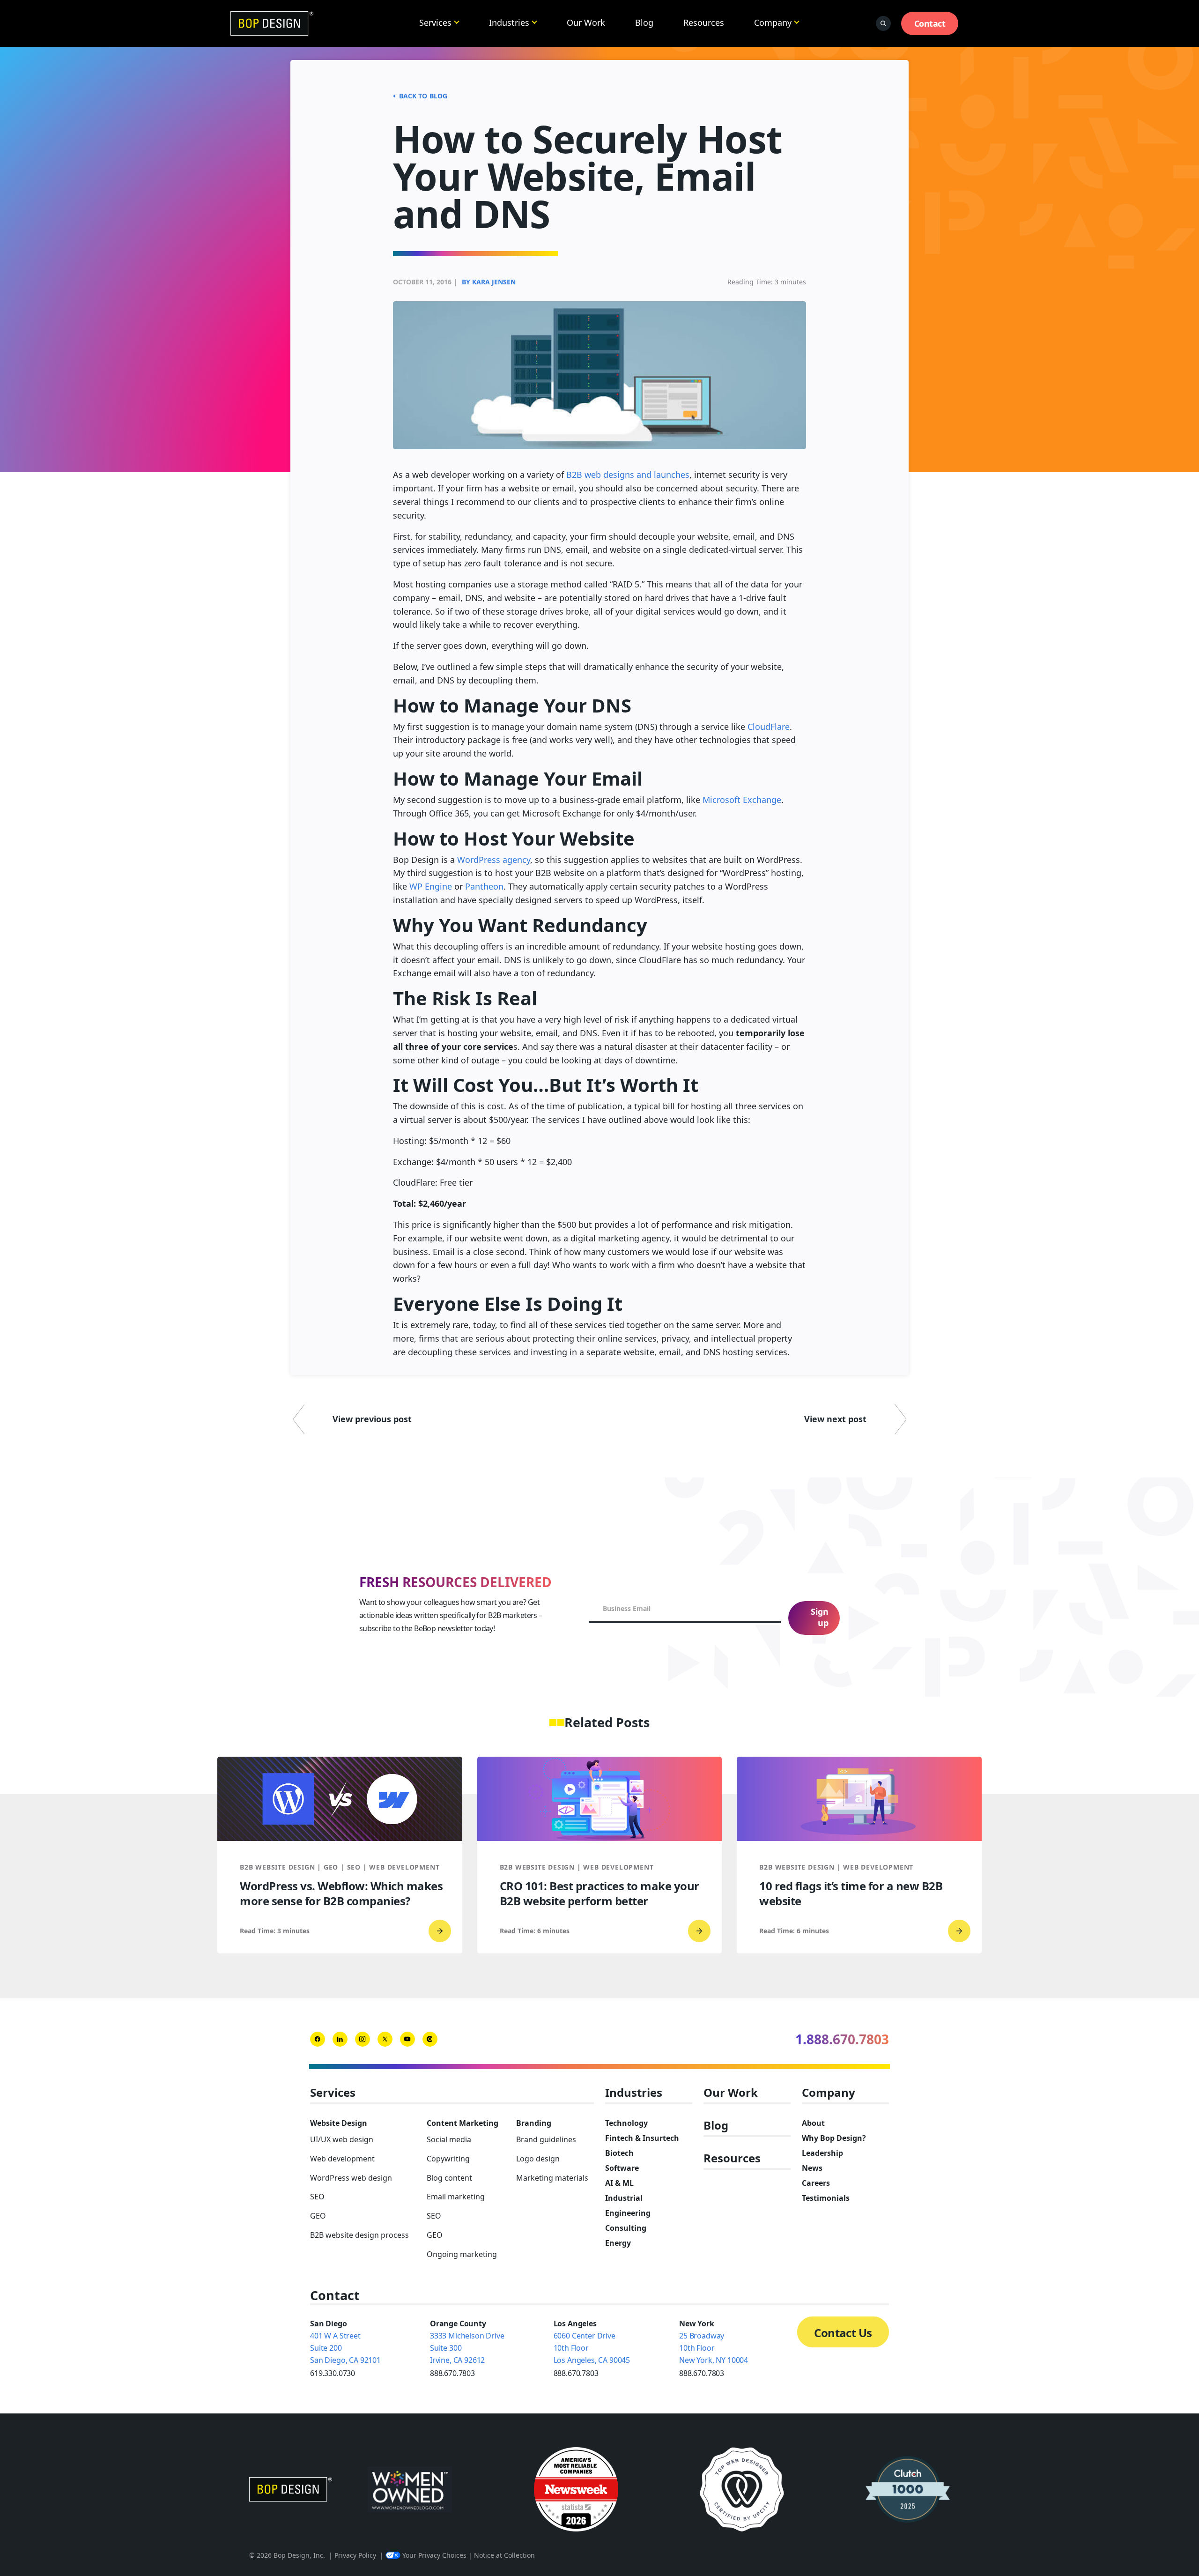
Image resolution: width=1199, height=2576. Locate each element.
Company (773, 22)
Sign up (820, 1617)
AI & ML (619, 2183)
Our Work (586, 22)
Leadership (822, 2153)
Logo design (538, 2159)
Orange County (458, 2324)
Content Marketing (463, 2123)
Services (435, 22)
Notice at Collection (504, 2555)
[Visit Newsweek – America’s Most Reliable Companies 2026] (576, 2489)
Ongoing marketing (462, 2254)
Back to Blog (423, 96)
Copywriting (448, 2159)
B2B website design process (359, 2235)
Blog (644, 22)
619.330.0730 (333, 2373)
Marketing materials (552, 2178)
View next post (835, 1419)
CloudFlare (769, 727)
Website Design (339, 2123)
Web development (342, 2159)
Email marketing (456, 2197)
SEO (317, 2197)
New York (697, 2324)
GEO (318, 2216)
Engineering (628, 2213)
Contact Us (843, 2333)
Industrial (624, 2198)
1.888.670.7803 (842, 2039)
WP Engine (431, 886)
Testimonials (826, 2198)
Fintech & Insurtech (642, 2138)
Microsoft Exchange (742, 800)
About (813, 2123)
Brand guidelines (546, 2139)
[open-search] (883, 23)
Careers (816, 2183)
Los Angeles (575, 2324)
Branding (534, 2123)
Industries (509, 22)
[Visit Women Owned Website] (410, 2489)
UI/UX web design (342, 2139)
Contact (930, 23)
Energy (618, 2243)
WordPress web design (351, 2178)
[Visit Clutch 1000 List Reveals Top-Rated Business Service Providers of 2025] (908, 2489)
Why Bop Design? (834, 2138)
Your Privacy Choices (434, 2555)
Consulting (626, 2228)
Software (622, 2168)
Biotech (619, 2153)
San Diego (329, 2324)
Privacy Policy (355, 2555)
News (812, 2168)
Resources (704, 22)
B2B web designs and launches (628, 475)
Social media (449, 2139)
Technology (626, 2123)
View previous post (372, 1419)
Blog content (449, 2178)
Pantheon (484, 886)
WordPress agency (494, 860)
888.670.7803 (452, 2373)
